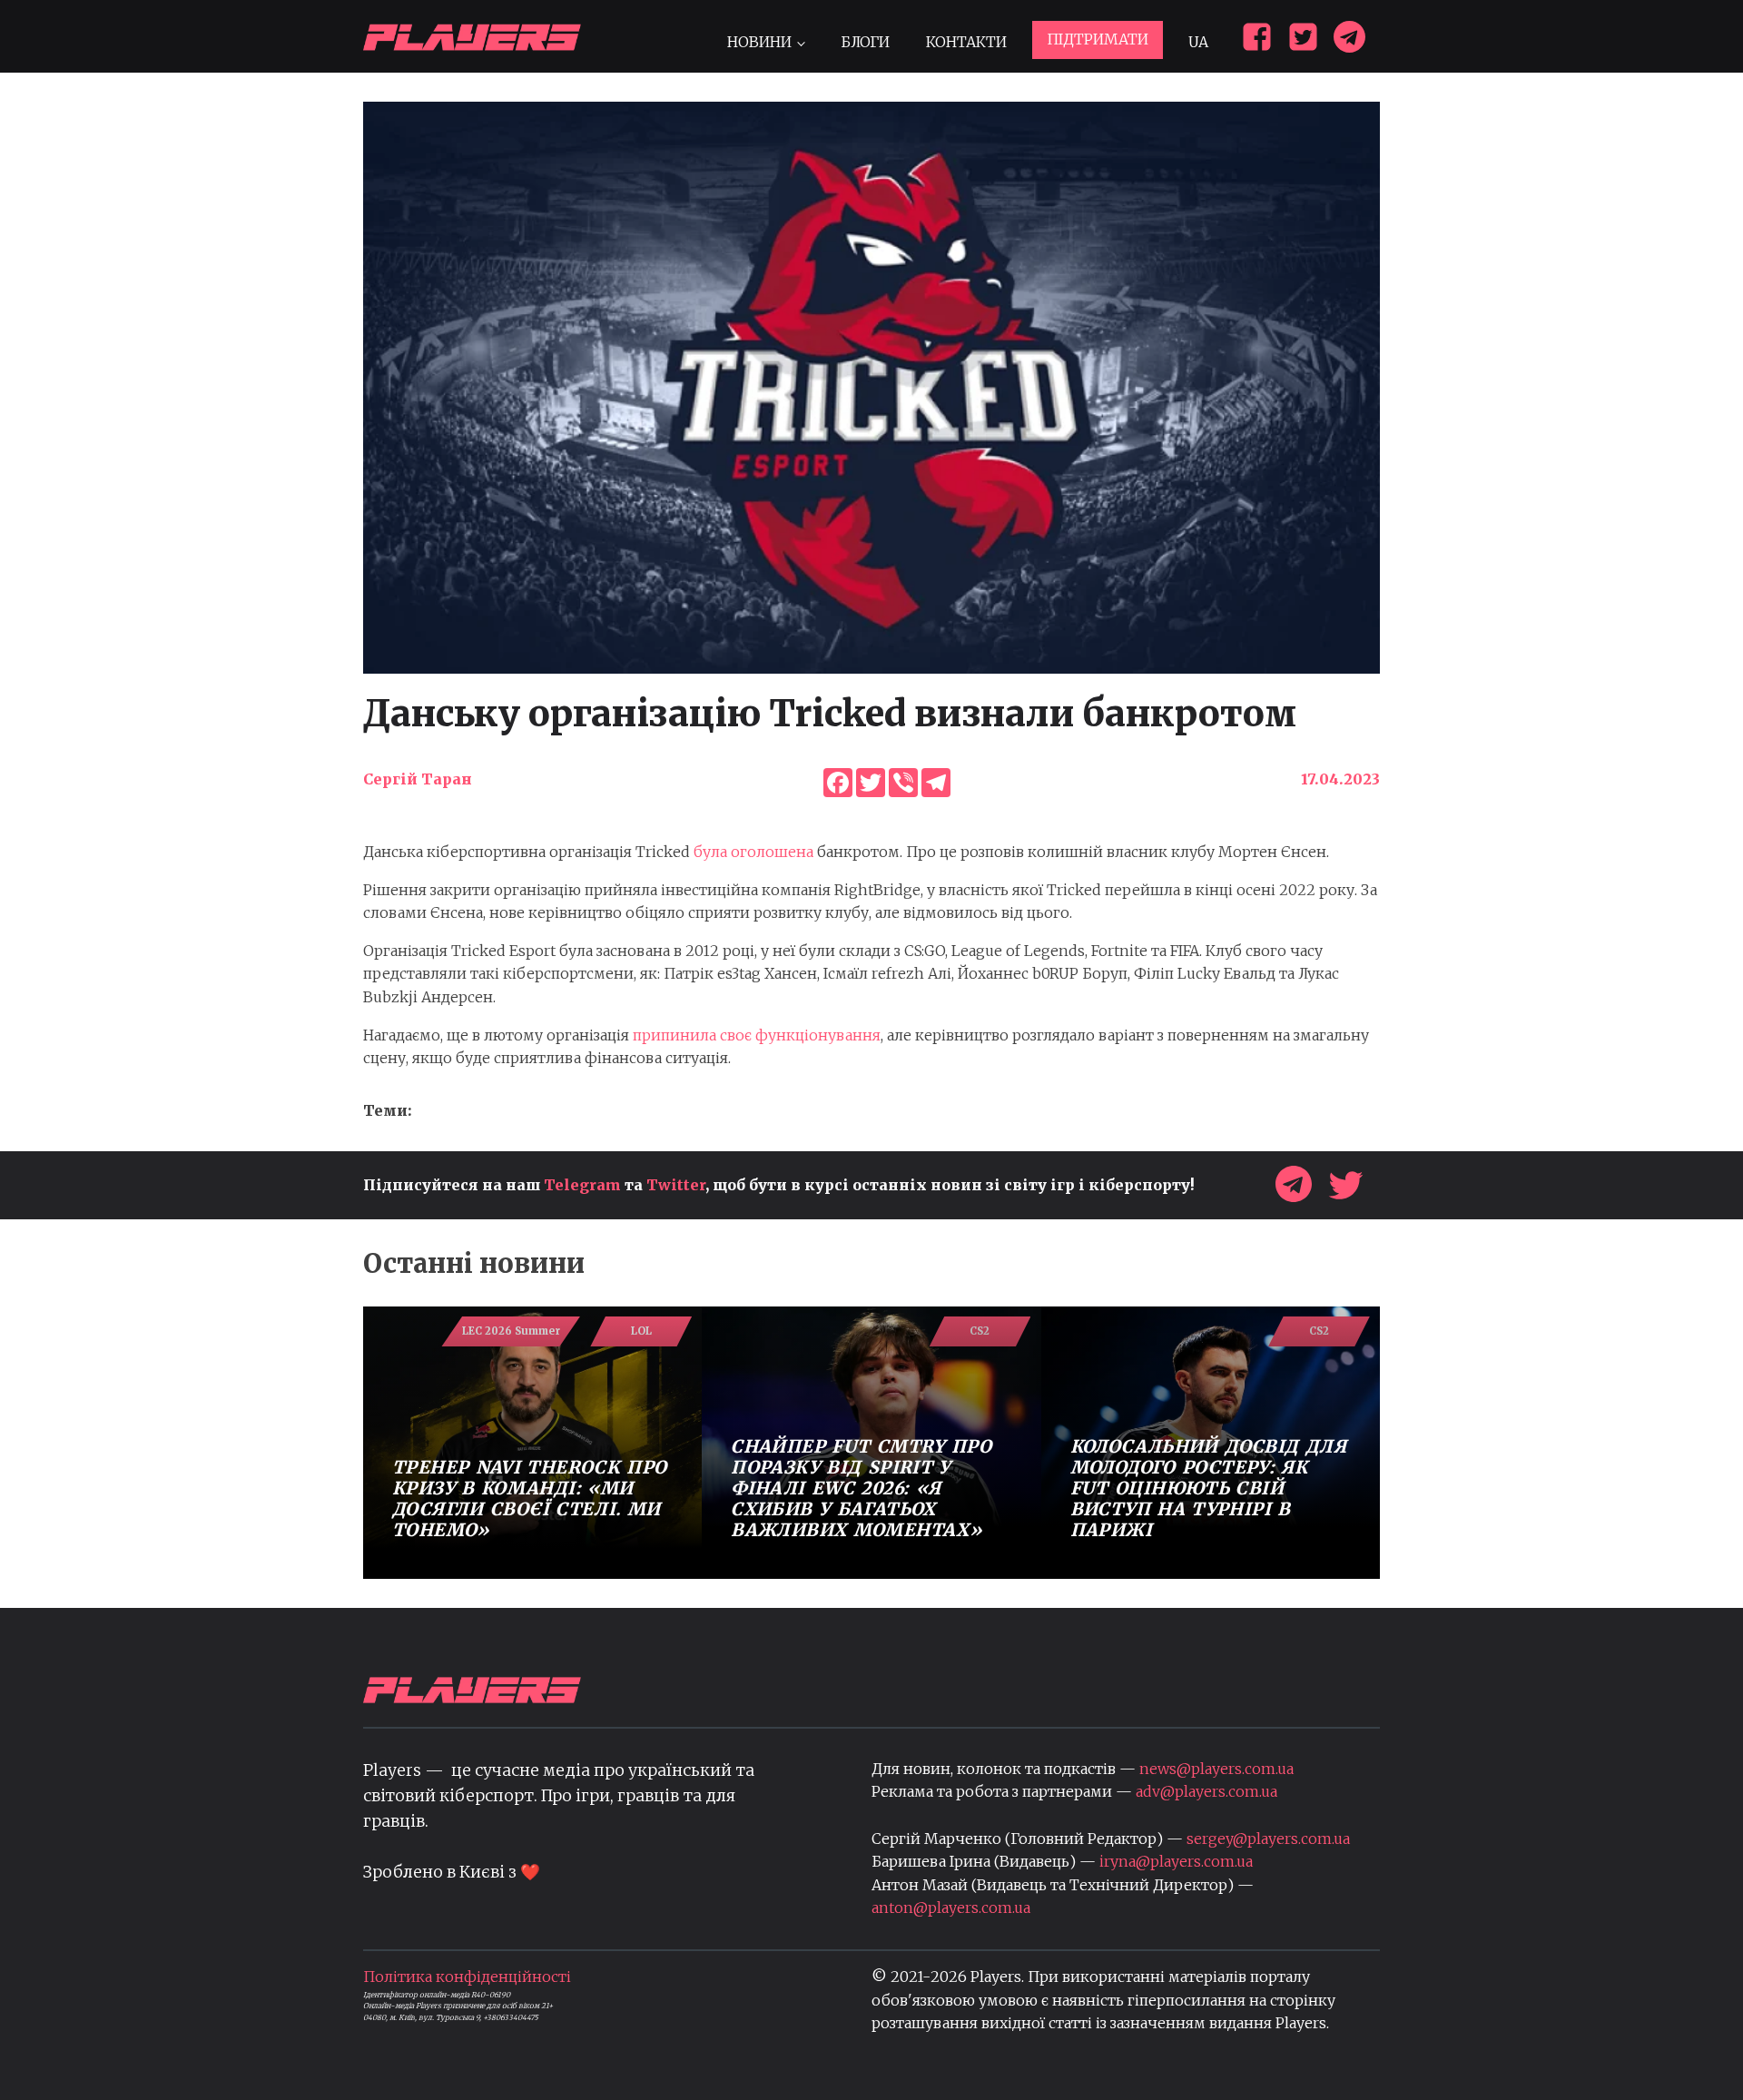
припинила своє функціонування (757, 1035)
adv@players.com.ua (1206, 1791)
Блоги (865, 42)
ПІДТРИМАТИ (1098, 39)
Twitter (676, 1185)
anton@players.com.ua (951, 1908)
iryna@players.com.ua (1176, 1861)
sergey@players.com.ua (1268, 1839)
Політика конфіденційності (467, 1977)
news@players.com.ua (1216, 1769)
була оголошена (753, 852)
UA (1198, 42)
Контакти (966, 42)
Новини (759, 42)
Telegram (582, 1185)
